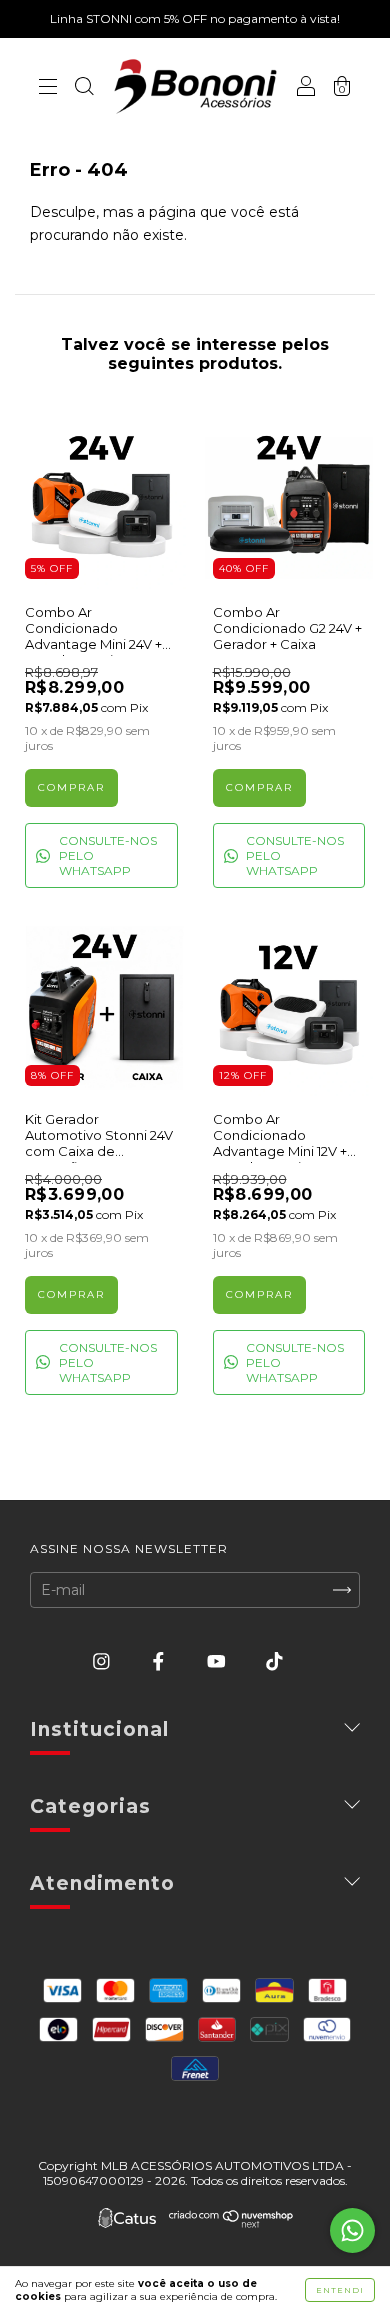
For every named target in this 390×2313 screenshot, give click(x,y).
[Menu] (48, 88)
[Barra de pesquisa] (84, 88)
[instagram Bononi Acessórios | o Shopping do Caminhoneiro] (103, 1661)
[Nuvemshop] (231, 2223)
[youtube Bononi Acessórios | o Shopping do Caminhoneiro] (218, 1661)
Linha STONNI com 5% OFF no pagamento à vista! (195, 18)
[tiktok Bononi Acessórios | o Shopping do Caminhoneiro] (274, 1661)
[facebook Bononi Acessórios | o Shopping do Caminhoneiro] (160, 1661)
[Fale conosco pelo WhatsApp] (352, 2230)
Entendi (340, 2290)
